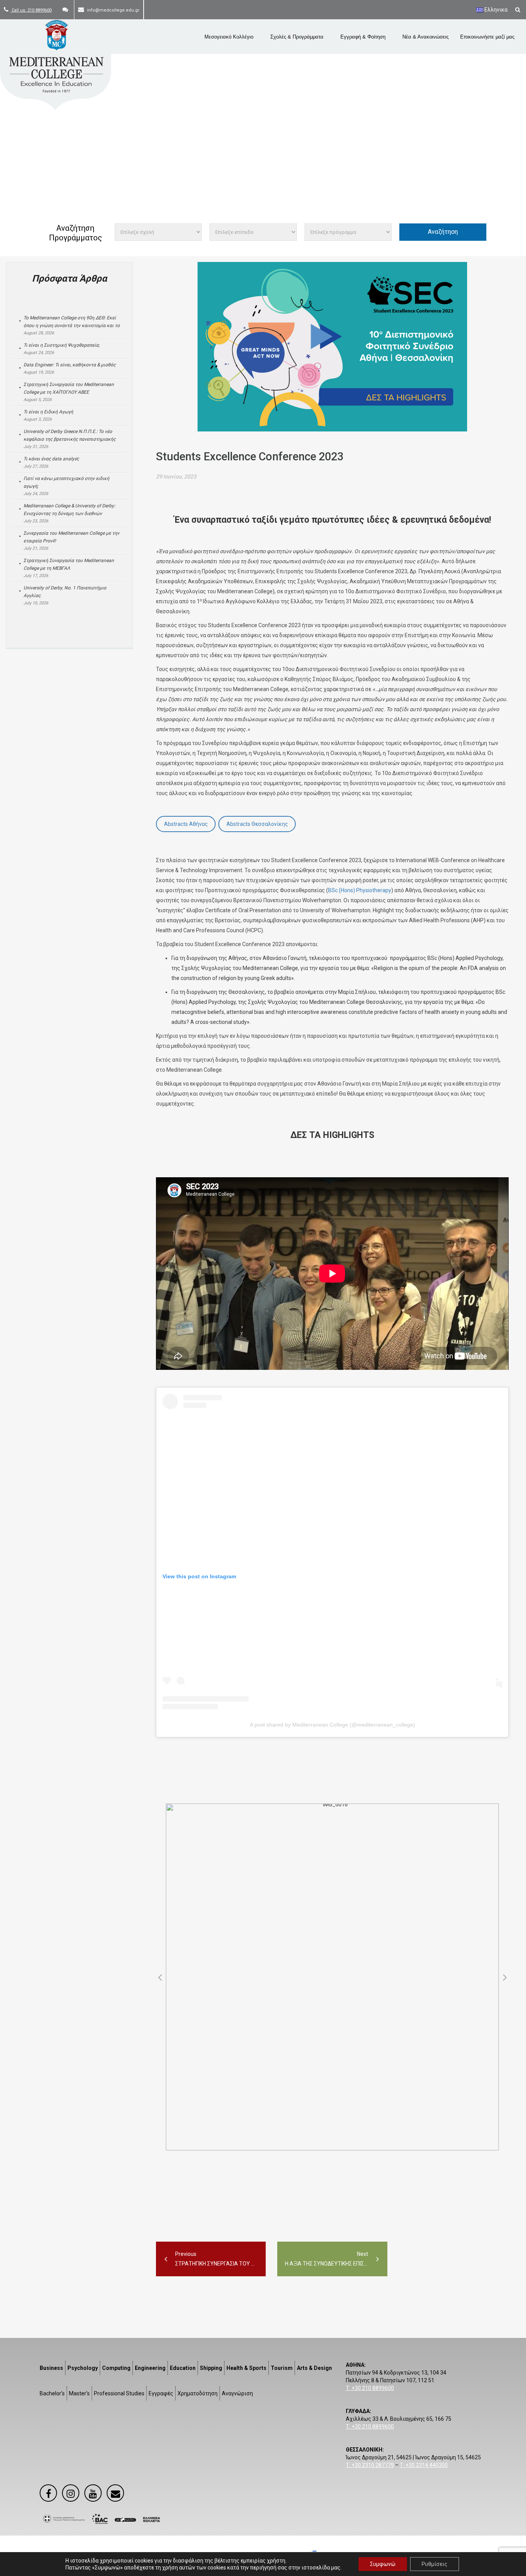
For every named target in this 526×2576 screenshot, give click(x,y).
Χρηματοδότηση (198, 2393)
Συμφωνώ (383, 2564)
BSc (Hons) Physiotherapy (360, 890)
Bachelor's (52, 2393)
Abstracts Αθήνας (186, 824)
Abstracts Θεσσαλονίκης (257, 824)
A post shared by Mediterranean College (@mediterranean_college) (333, 1725)
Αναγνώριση (237, 2393)
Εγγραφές (161, 2393)
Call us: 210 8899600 (31, 10)
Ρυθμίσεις (435, 2564)
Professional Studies (119, 2393)
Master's (79, 2393)
